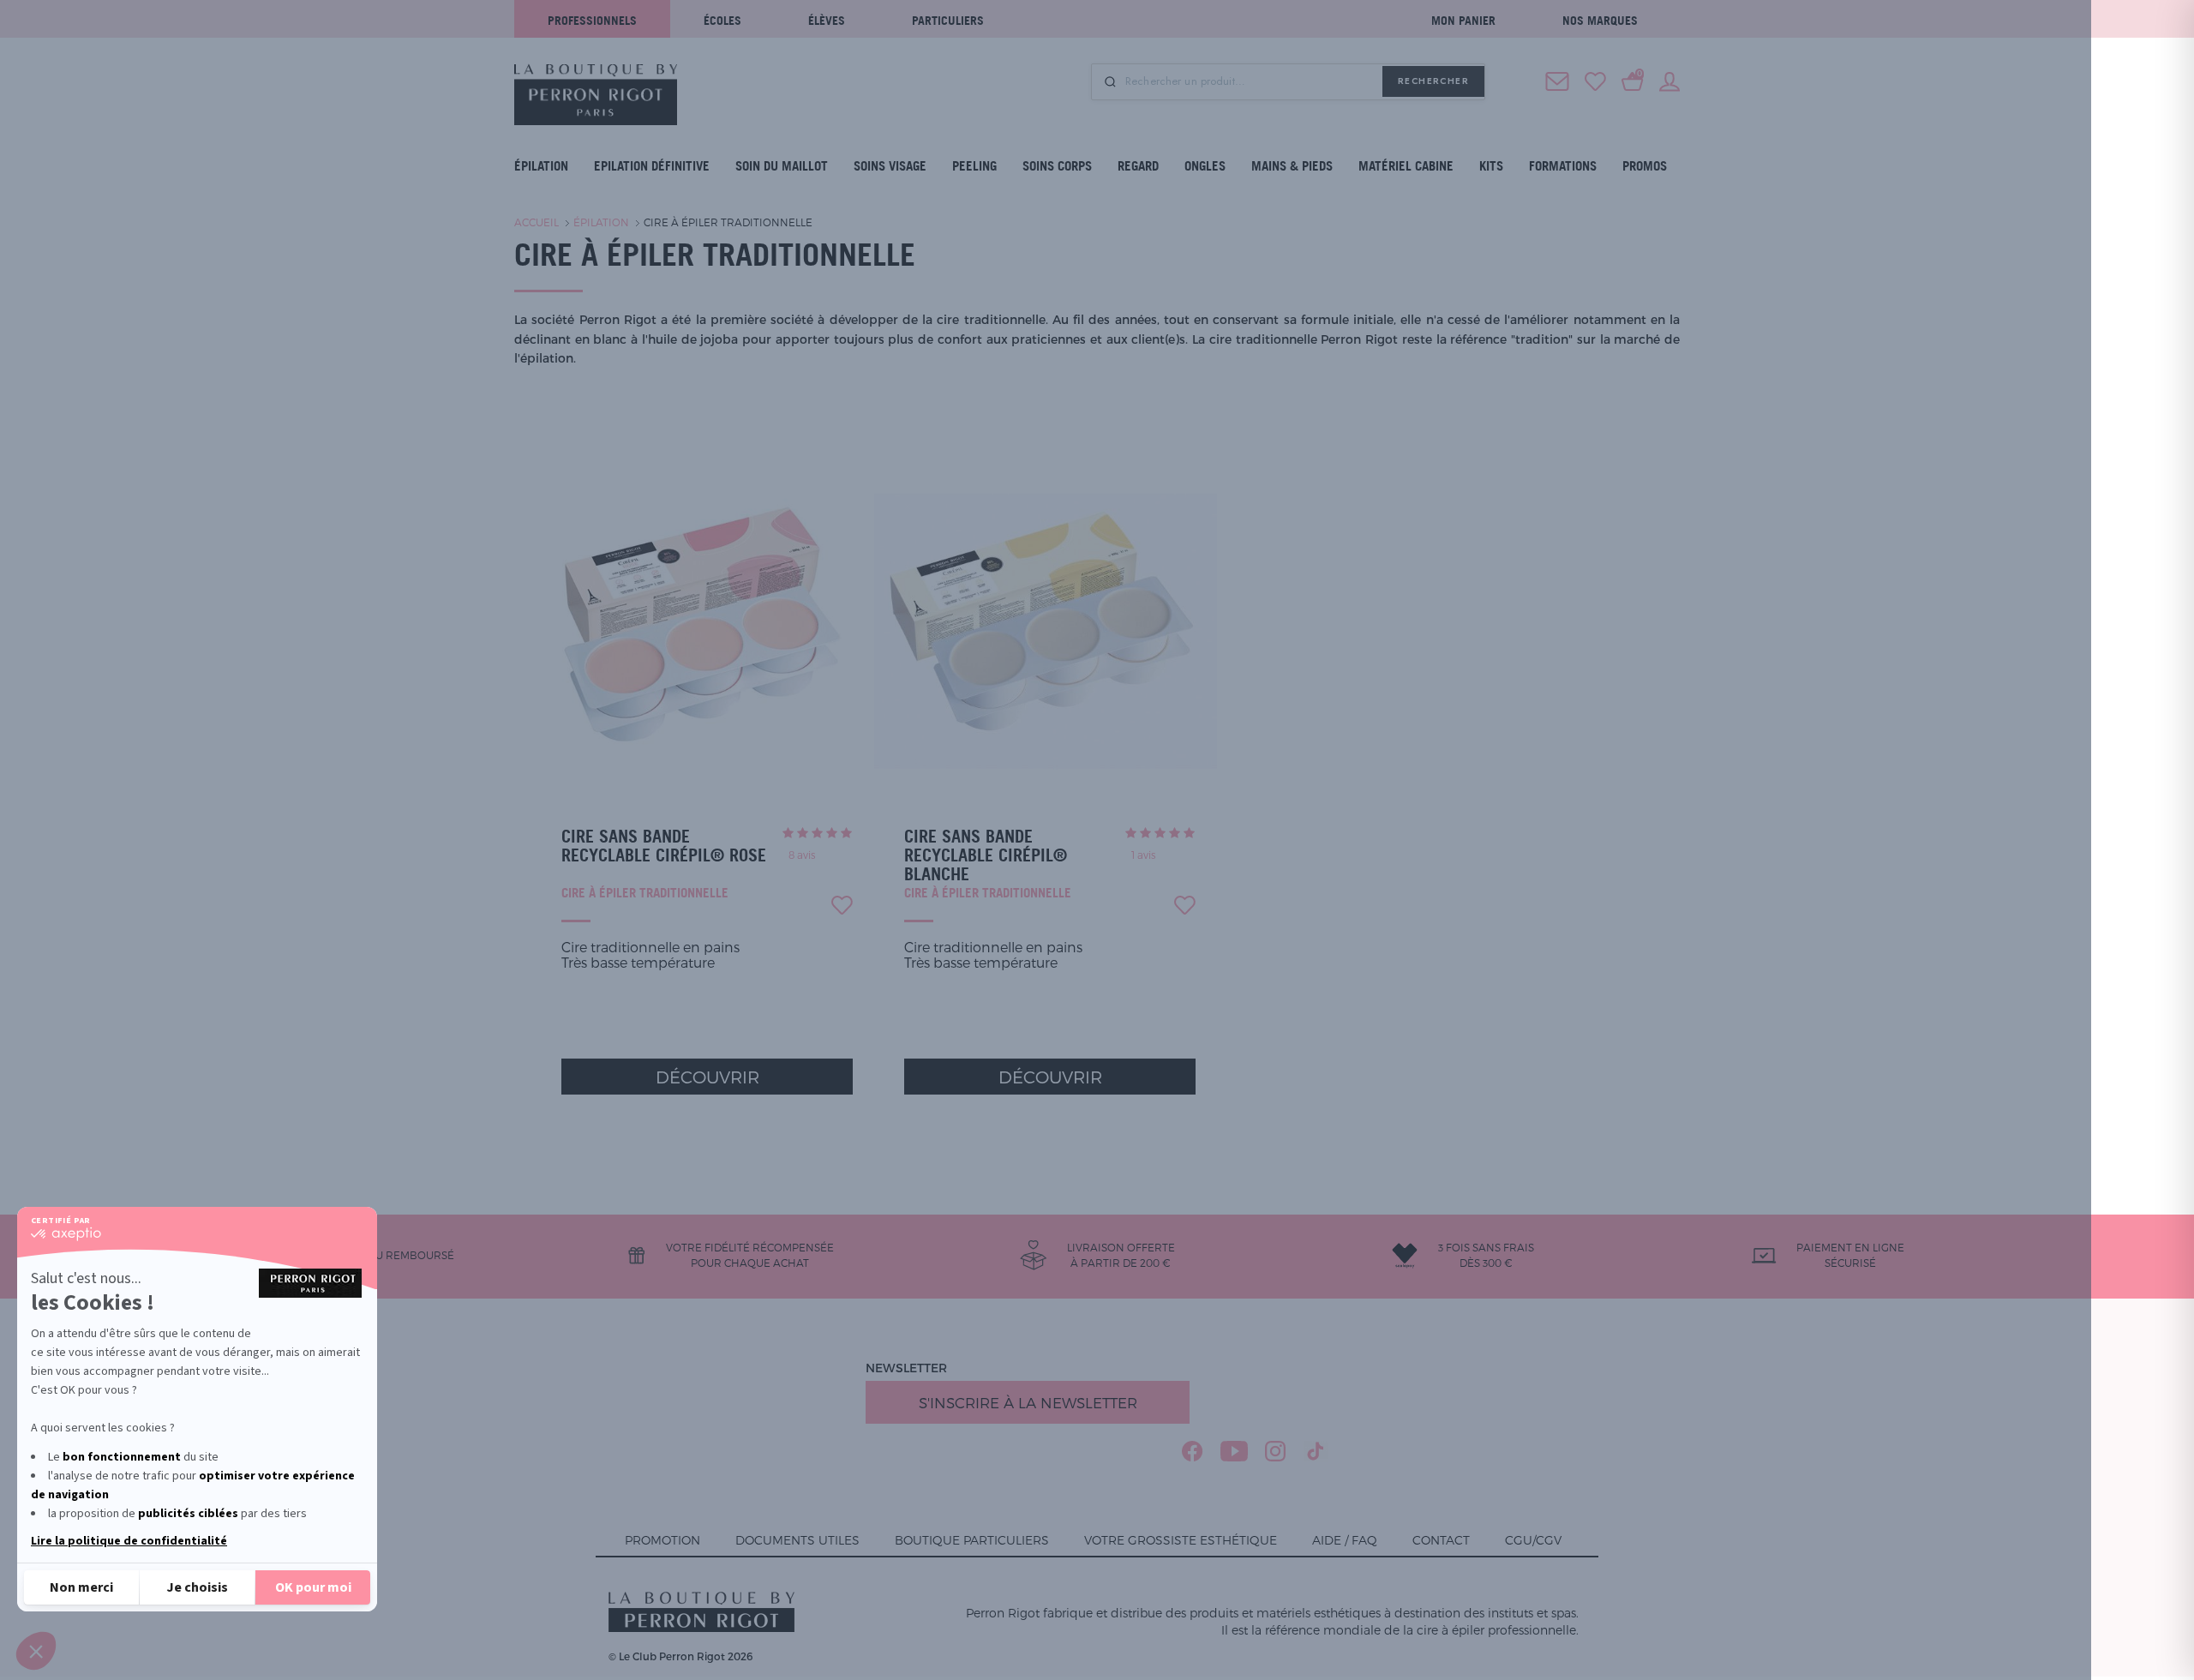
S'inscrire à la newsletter (1028, 1402)
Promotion (662, 1540)
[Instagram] (1276, 1451)
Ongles (1205, 166)
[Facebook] (1193, 1451)
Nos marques (1600, 20)
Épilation (541, 166)
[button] (36, 1651)
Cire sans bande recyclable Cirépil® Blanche (986, 855)
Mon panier (1463, 20)
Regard (1138, 166)
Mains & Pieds (1292, 166)
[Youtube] (1234, 1451)
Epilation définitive (652, 166)
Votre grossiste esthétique (1181, 1540)
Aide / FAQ (1345, 1540)
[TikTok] (1316, 1451)
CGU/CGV (1533, 1540)
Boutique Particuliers (972, 1540)
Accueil (537, 222)
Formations (1563, 166)
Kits (1491, 166)
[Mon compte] (1669, 80)
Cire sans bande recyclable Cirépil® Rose (664, 846)
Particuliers (948, 20)
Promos (1645, 166)
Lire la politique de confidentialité (129, 1541)
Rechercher (1433, 81)
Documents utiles (797, 1540)
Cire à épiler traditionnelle (728, 222)
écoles (722, 20)
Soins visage (890, 166)
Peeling (974, 166)
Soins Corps (1057, 166)
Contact (1441, 1540)
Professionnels (592, 20)
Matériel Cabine (1406, 166)
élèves (827, 20)
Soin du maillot (782, 166)
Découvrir (707, 1077)
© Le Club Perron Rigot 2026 (680, 1656)
